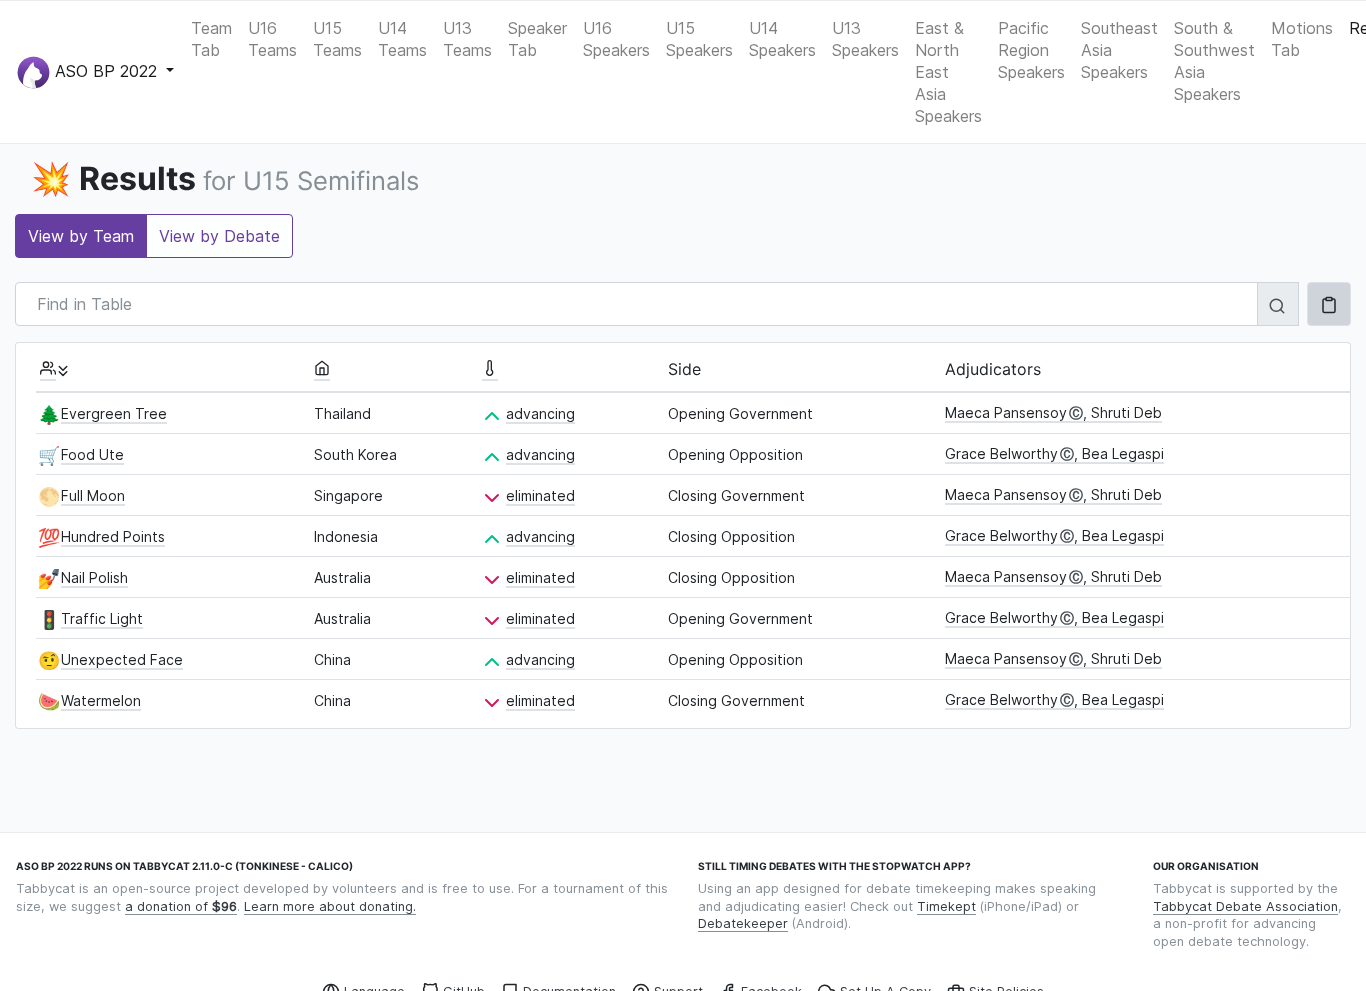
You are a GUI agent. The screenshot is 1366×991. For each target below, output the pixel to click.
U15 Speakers (699, 39)
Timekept (946, 906)
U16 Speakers (616, 39)
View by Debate (219, 236)
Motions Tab (1302, 39)
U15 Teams (337, 39)
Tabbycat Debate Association (1245, 906)
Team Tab (211, 39)
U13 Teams (467, 39)
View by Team (81, 236)
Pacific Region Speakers (1031, 50)
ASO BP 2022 (106, 70)
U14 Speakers (782, 39)
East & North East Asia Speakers (948, 72)
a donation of (181, 906)
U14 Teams (402, 39)
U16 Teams (272, 39)
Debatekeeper (743, 923)
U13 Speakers (865, 39)
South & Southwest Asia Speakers (1214, 61)
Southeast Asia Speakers (1119, 50)
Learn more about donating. (330, 906)
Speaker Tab (537, 39)
